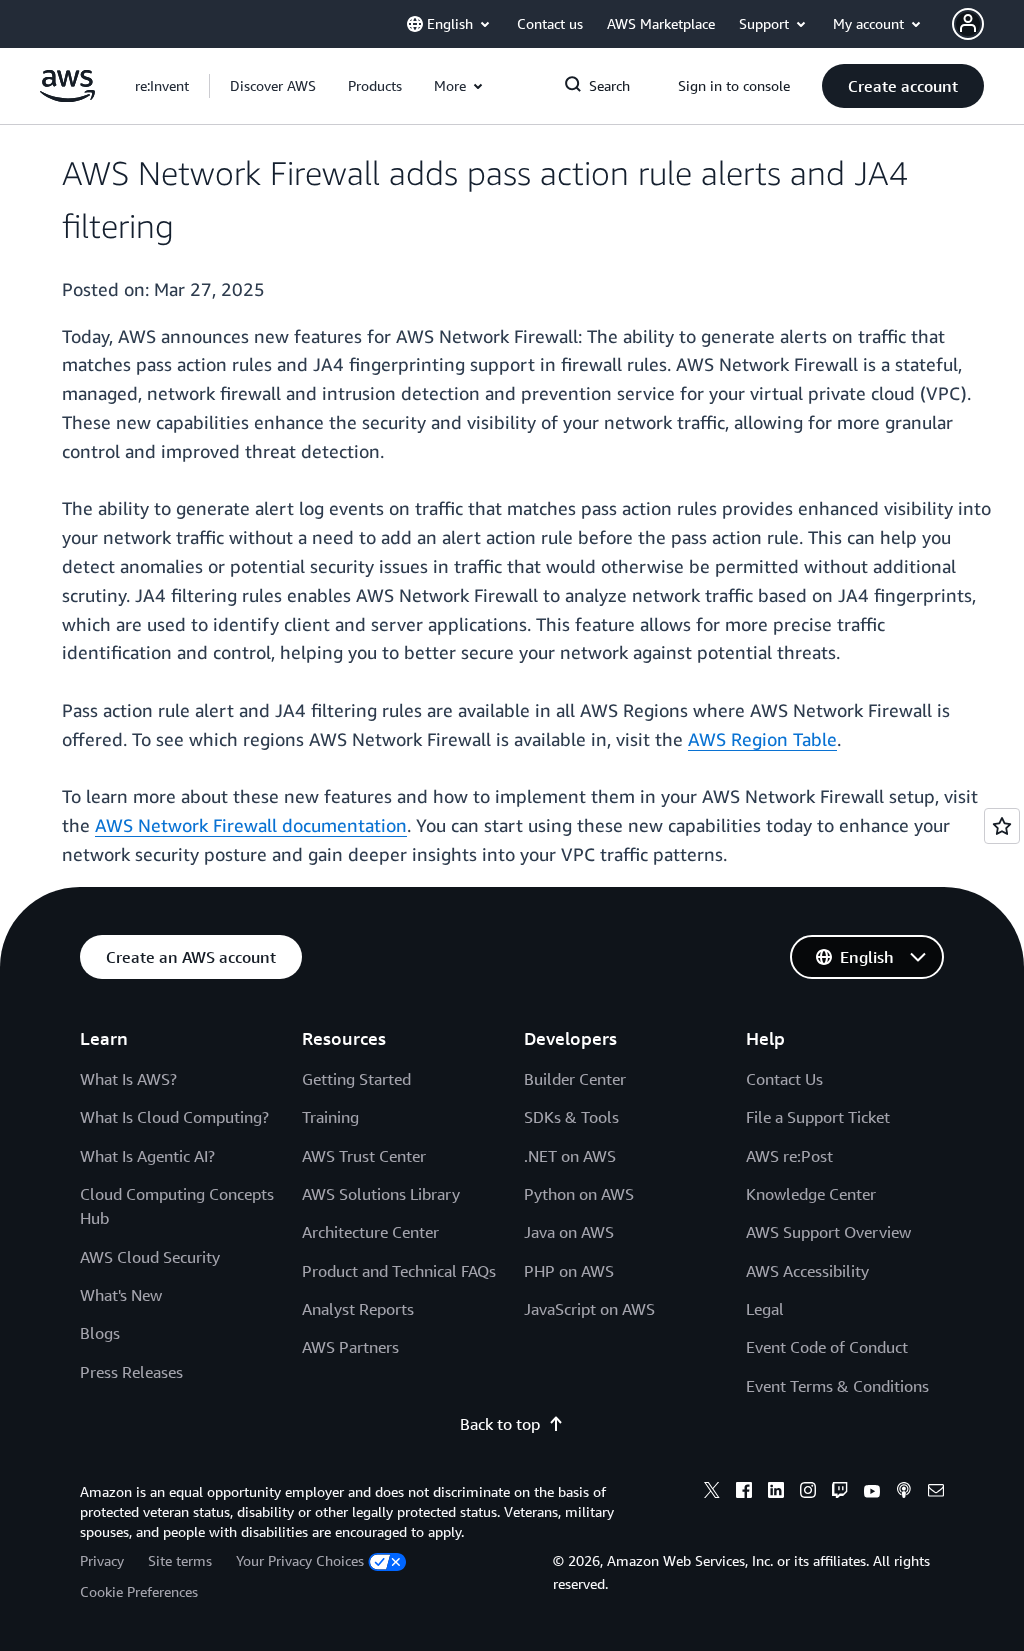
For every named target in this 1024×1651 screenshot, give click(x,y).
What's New (121, 1295)
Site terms (180, 1560)
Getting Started (356, 1079)
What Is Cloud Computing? (174, 1117)
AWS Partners (350, 1347)
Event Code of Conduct (827, 1347)
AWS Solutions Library (381, 1194)
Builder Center (575, 1079)
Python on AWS (579, 1194)
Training (330, 1117)
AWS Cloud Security (150, 1257)
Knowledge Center (811, 1194)
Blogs (100, 1333)
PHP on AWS (569, 1271)
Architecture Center (370, 1232)
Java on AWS (569, 1232)
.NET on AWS (570, 1156)
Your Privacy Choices (300, 1560)
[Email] (936, 1493)
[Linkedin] (776, 1493)
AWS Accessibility (807, 1271)
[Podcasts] (904, 1493)
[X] (712, 1493)
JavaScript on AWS (589, 1309)
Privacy (102, 1560)
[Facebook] (744, 1493)
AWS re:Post (789, 1156)
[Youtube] (872, 1493)
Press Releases (131, 1372)
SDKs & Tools (571, 1117)
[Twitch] (840, 1493)
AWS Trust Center (364, 1156)
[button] (273, 86)
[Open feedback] (1002, 826)
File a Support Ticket (818, 1117)
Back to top (500, 1424)
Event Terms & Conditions (837, 1386)
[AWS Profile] (968, 24)
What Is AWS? (128, 1079)
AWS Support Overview (828, 1232)
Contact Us (784, 1079)
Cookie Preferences (139, 1591)
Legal (765, 1309)
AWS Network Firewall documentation (251, 825)
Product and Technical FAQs (399, 1271)
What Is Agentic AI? (147, 1156)
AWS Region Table (762, 739)
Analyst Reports (358, 1309)
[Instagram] (808, 1493)
